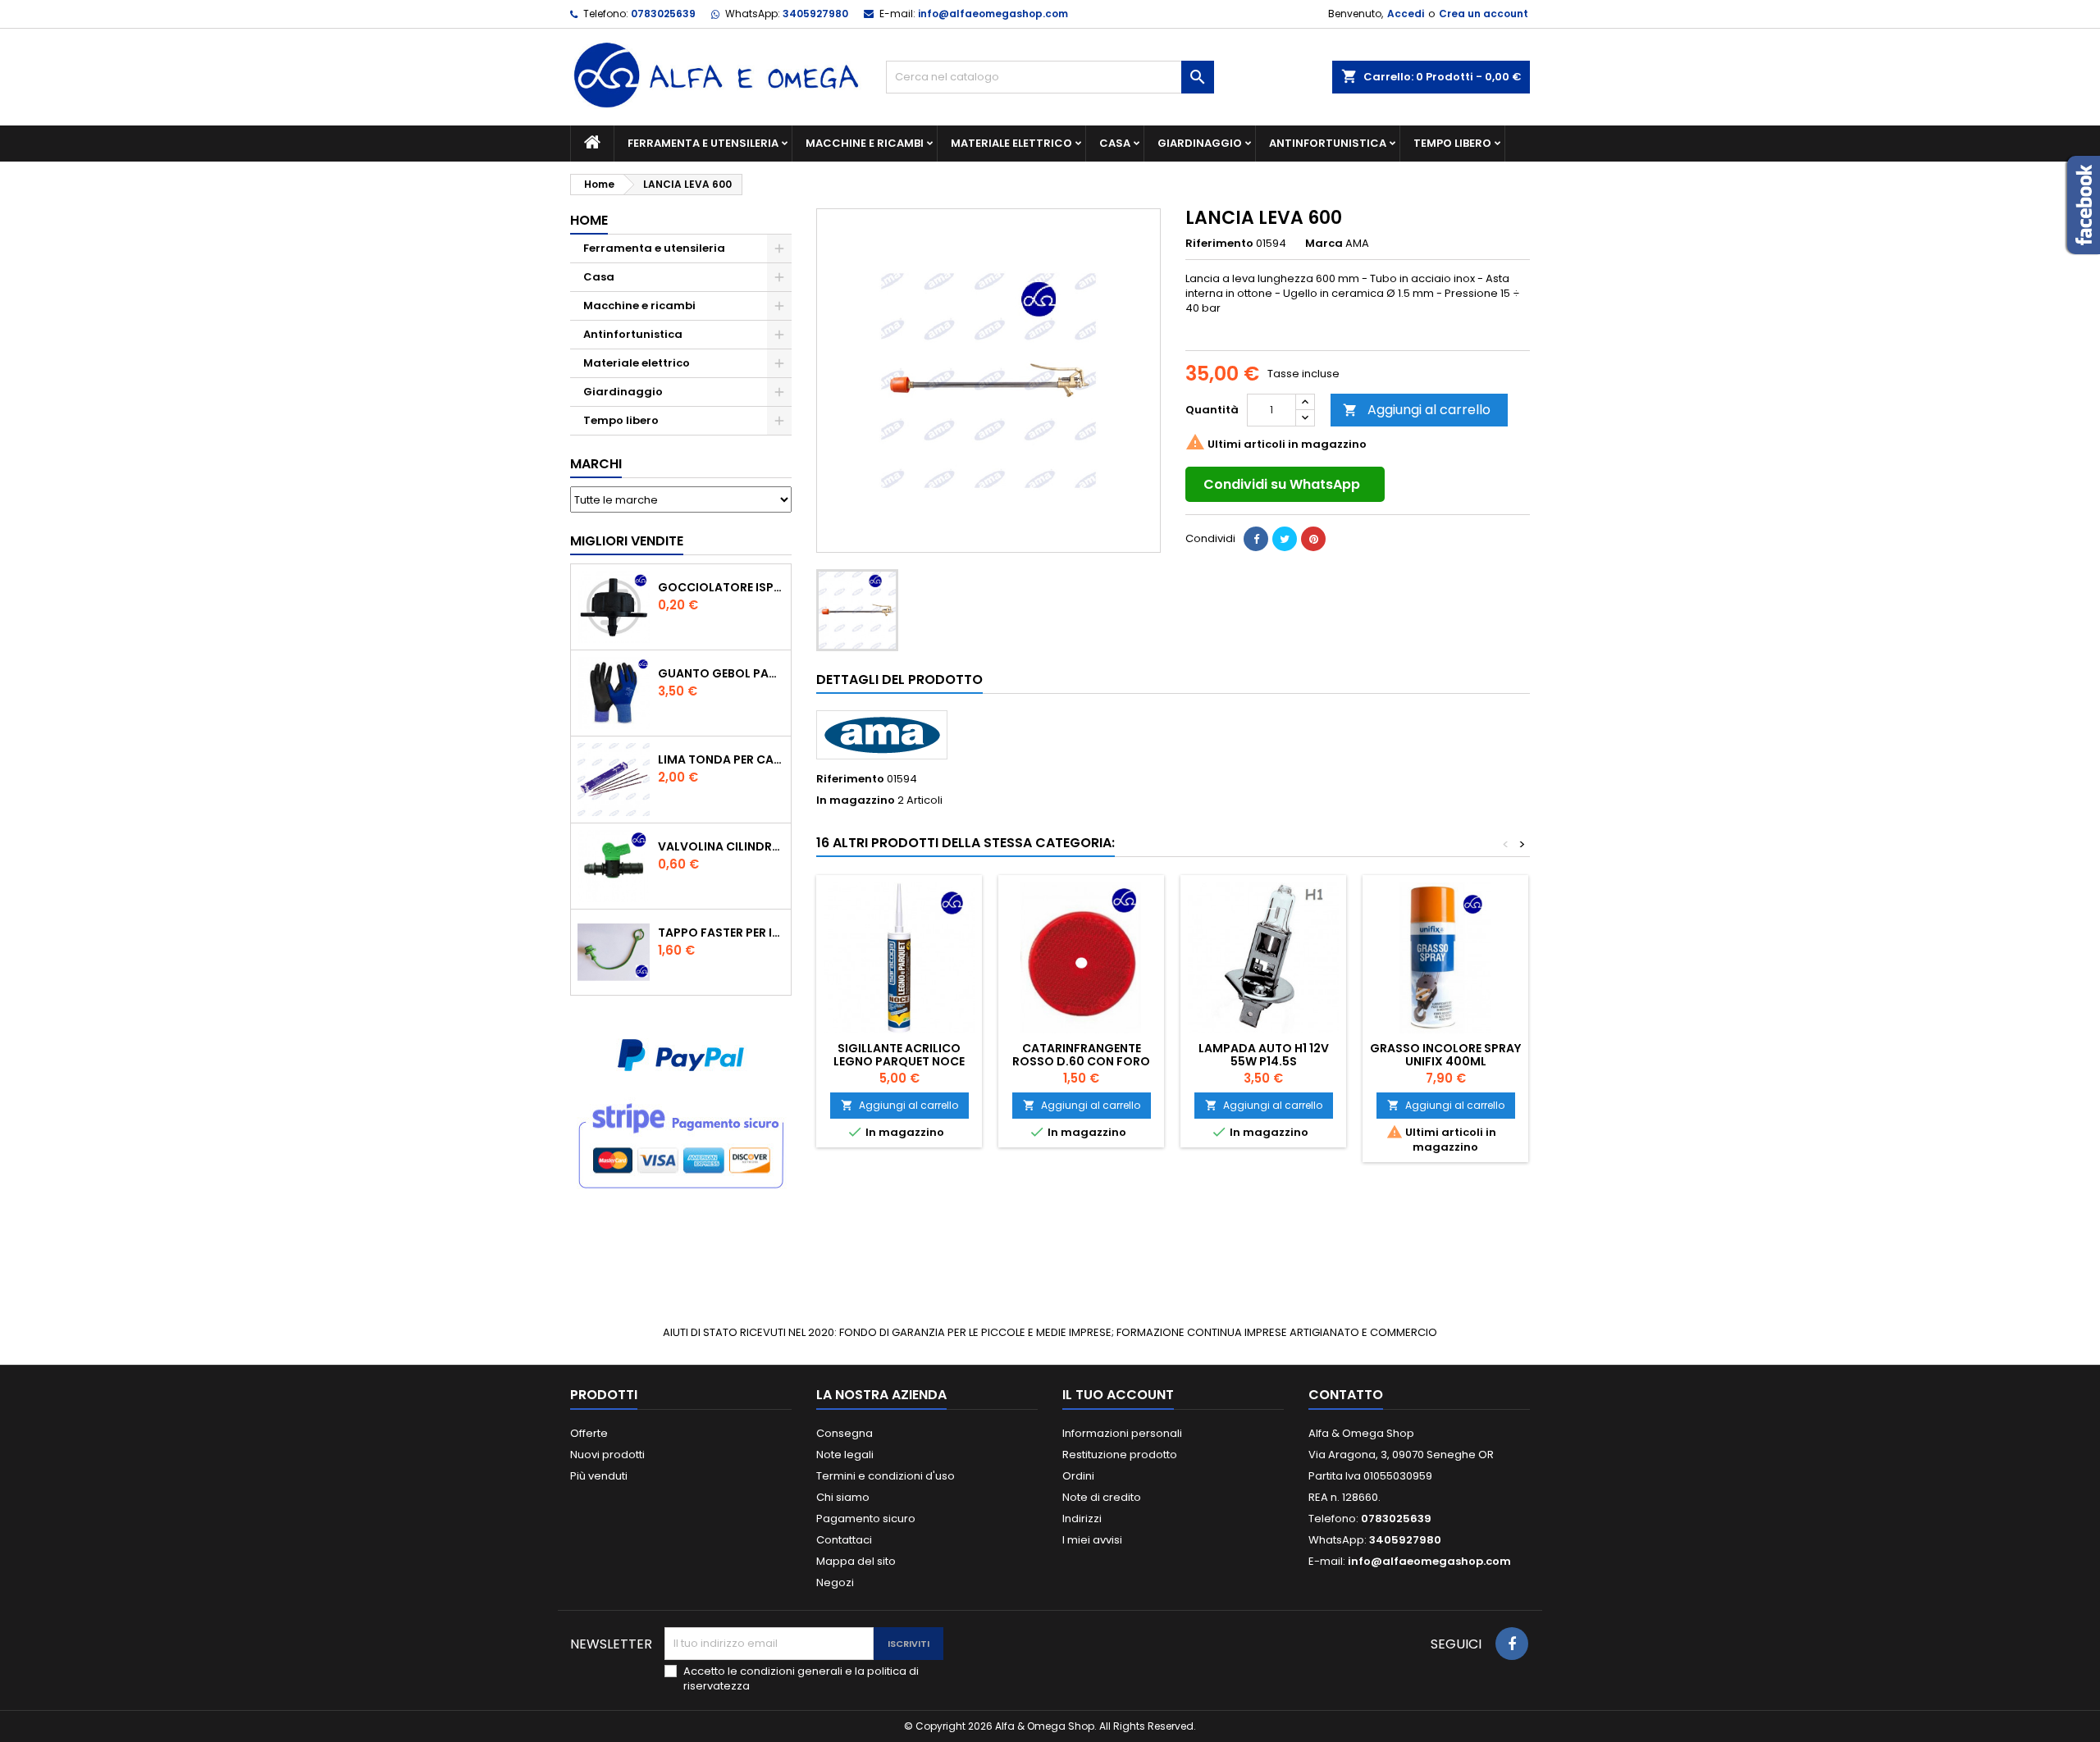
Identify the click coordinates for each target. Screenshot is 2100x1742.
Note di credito (1102, 1497)
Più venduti (599, 1476)
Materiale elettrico (1011, 143)
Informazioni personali (1122, 1433)
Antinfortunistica (1328, 143)
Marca (1324, 244)
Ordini (1078, 1476)
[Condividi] (1256, 539)
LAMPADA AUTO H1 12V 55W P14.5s (1264, 1055)
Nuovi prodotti (607, 1455)
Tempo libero (1452, 143)
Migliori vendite (627, 541)
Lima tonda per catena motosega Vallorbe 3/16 (721, 759)
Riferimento (1219, 244)
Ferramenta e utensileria (703, 143)
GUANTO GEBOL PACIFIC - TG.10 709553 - (721, 673)
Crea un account (1484, 14)
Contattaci (844, 1540)
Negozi (835, 1582)
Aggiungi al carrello (1417, 410)
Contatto (1346, 1395)
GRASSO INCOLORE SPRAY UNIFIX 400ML (1445, 1055)
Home (589, 220)
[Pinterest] (1313, 539)
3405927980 (815, 14)
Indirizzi (1082, 1519)
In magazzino (856, 800)
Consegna (845, 1433)
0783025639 (663, 14)
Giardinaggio (1200, 143)
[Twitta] (1285, 539)
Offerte (589, 1433)
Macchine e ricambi (865, 143)
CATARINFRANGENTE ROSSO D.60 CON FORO (1081, 1055)
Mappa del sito (856, 1561)
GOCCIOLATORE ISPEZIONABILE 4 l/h (721, 587)
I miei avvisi (1092, 1540)
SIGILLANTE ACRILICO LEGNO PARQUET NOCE (899, 1055)
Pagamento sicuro (866, 1519)
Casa (1115, 143)
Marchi (596, 464)
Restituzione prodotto (1120, 1455)
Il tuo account (1118, 1395)
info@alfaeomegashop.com (993, 14)
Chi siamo (843, 1497)
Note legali (845, 1455)
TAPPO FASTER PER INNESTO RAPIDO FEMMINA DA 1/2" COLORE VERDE (721, 933)
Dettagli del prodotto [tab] (899, 679)
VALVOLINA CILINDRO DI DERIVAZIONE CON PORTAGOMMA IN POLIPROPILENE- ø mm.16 (721, 846)
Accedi (1406, 14)
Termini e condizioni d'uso (886, 1476)
